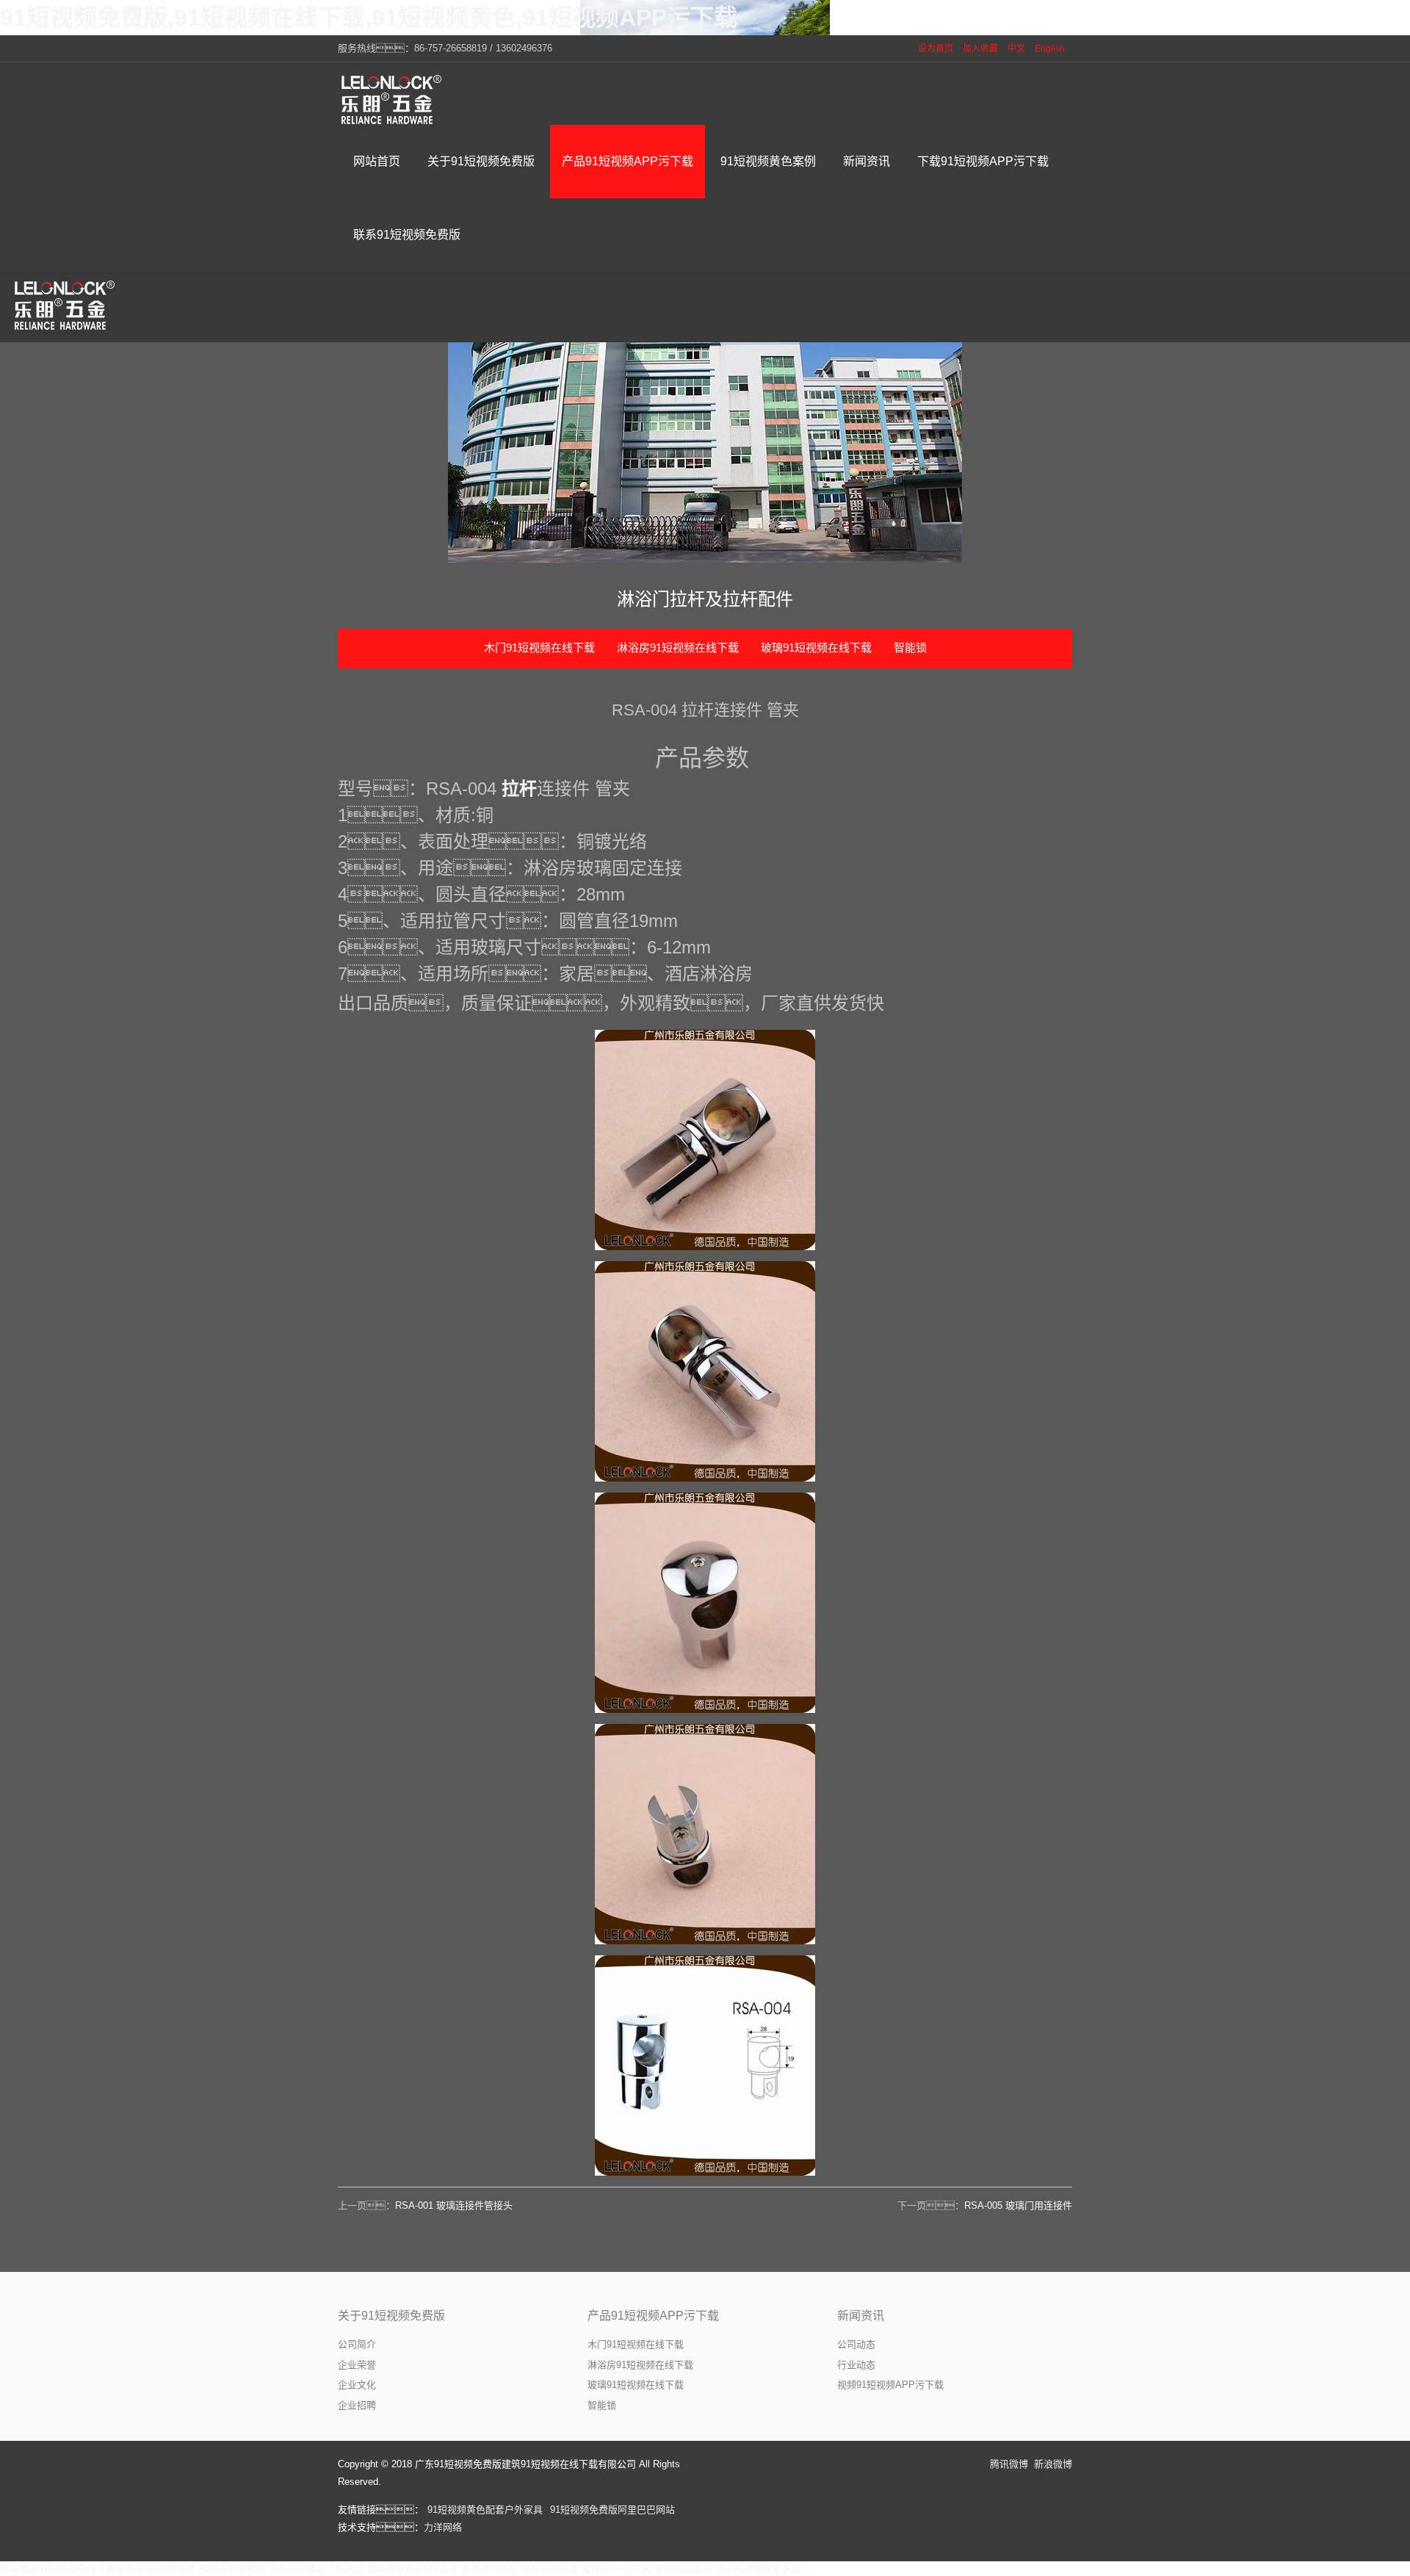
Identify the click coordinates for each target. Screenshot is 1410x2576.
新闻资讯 (861, 2316)
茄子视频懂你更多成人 (762, 2568)
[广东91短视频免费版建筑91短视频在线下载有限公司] (393, 99)
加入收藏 (980, 48)
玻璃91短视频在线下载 (816, 647)
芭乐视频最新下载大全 (317, 2568)
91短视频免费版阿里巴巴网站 (612, 2510)
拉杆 (519, 789)
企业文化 (357, 2385)
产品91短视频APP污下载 (653, 2316)
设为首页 (936, 48)
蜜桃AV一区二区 (617, 2568)
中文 (1016, 48)
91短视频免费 (166, 2568)
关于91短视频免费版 (391, 2316)
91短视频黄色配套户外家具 (485, 2510)
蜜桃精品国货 (683, 2568)
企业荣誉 (357, 2365)
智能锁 (910, 647)
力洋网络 (443, 2527)
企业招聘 (357, 2405)
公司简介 (357, 2344)
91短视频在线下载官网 (86, 2568)
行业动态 (856, 2365)
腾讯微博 (1009, 2464)
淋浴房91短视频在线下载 (678, 647)
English (1050, 48)
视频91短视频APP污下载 (890, 2385)
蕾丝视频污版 (550, 2568)
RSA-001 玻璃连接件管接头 (454, 2205)
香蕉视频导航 (490, 2568)
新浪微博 (1053, 2464)
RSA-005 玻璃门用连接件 (1018, 2205)
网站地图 (19, 2568)
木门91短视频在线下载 (539, 647)
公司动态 (856, 2344)
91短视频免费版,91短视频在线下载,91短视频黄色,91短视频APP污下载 (369, 18)
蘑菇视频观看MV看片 (413, 2568)
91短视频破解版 (232, 2568)
